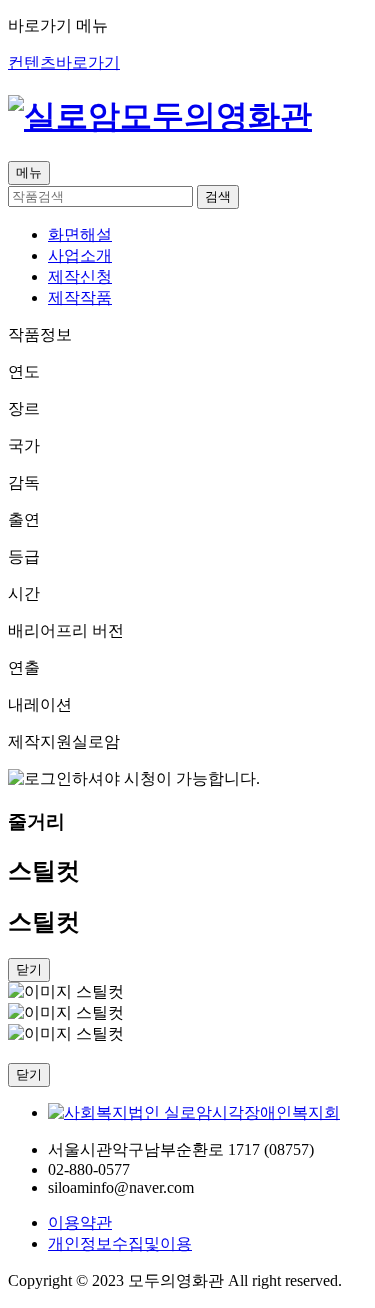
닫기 (29, 1074)
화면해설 (80, 234)
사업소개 (80, 255)
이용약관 (80, 1222)
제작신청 (80, 276)
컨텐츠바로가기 (64, 62)
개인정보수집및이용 (120, 1243)
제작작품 (80, 297)
